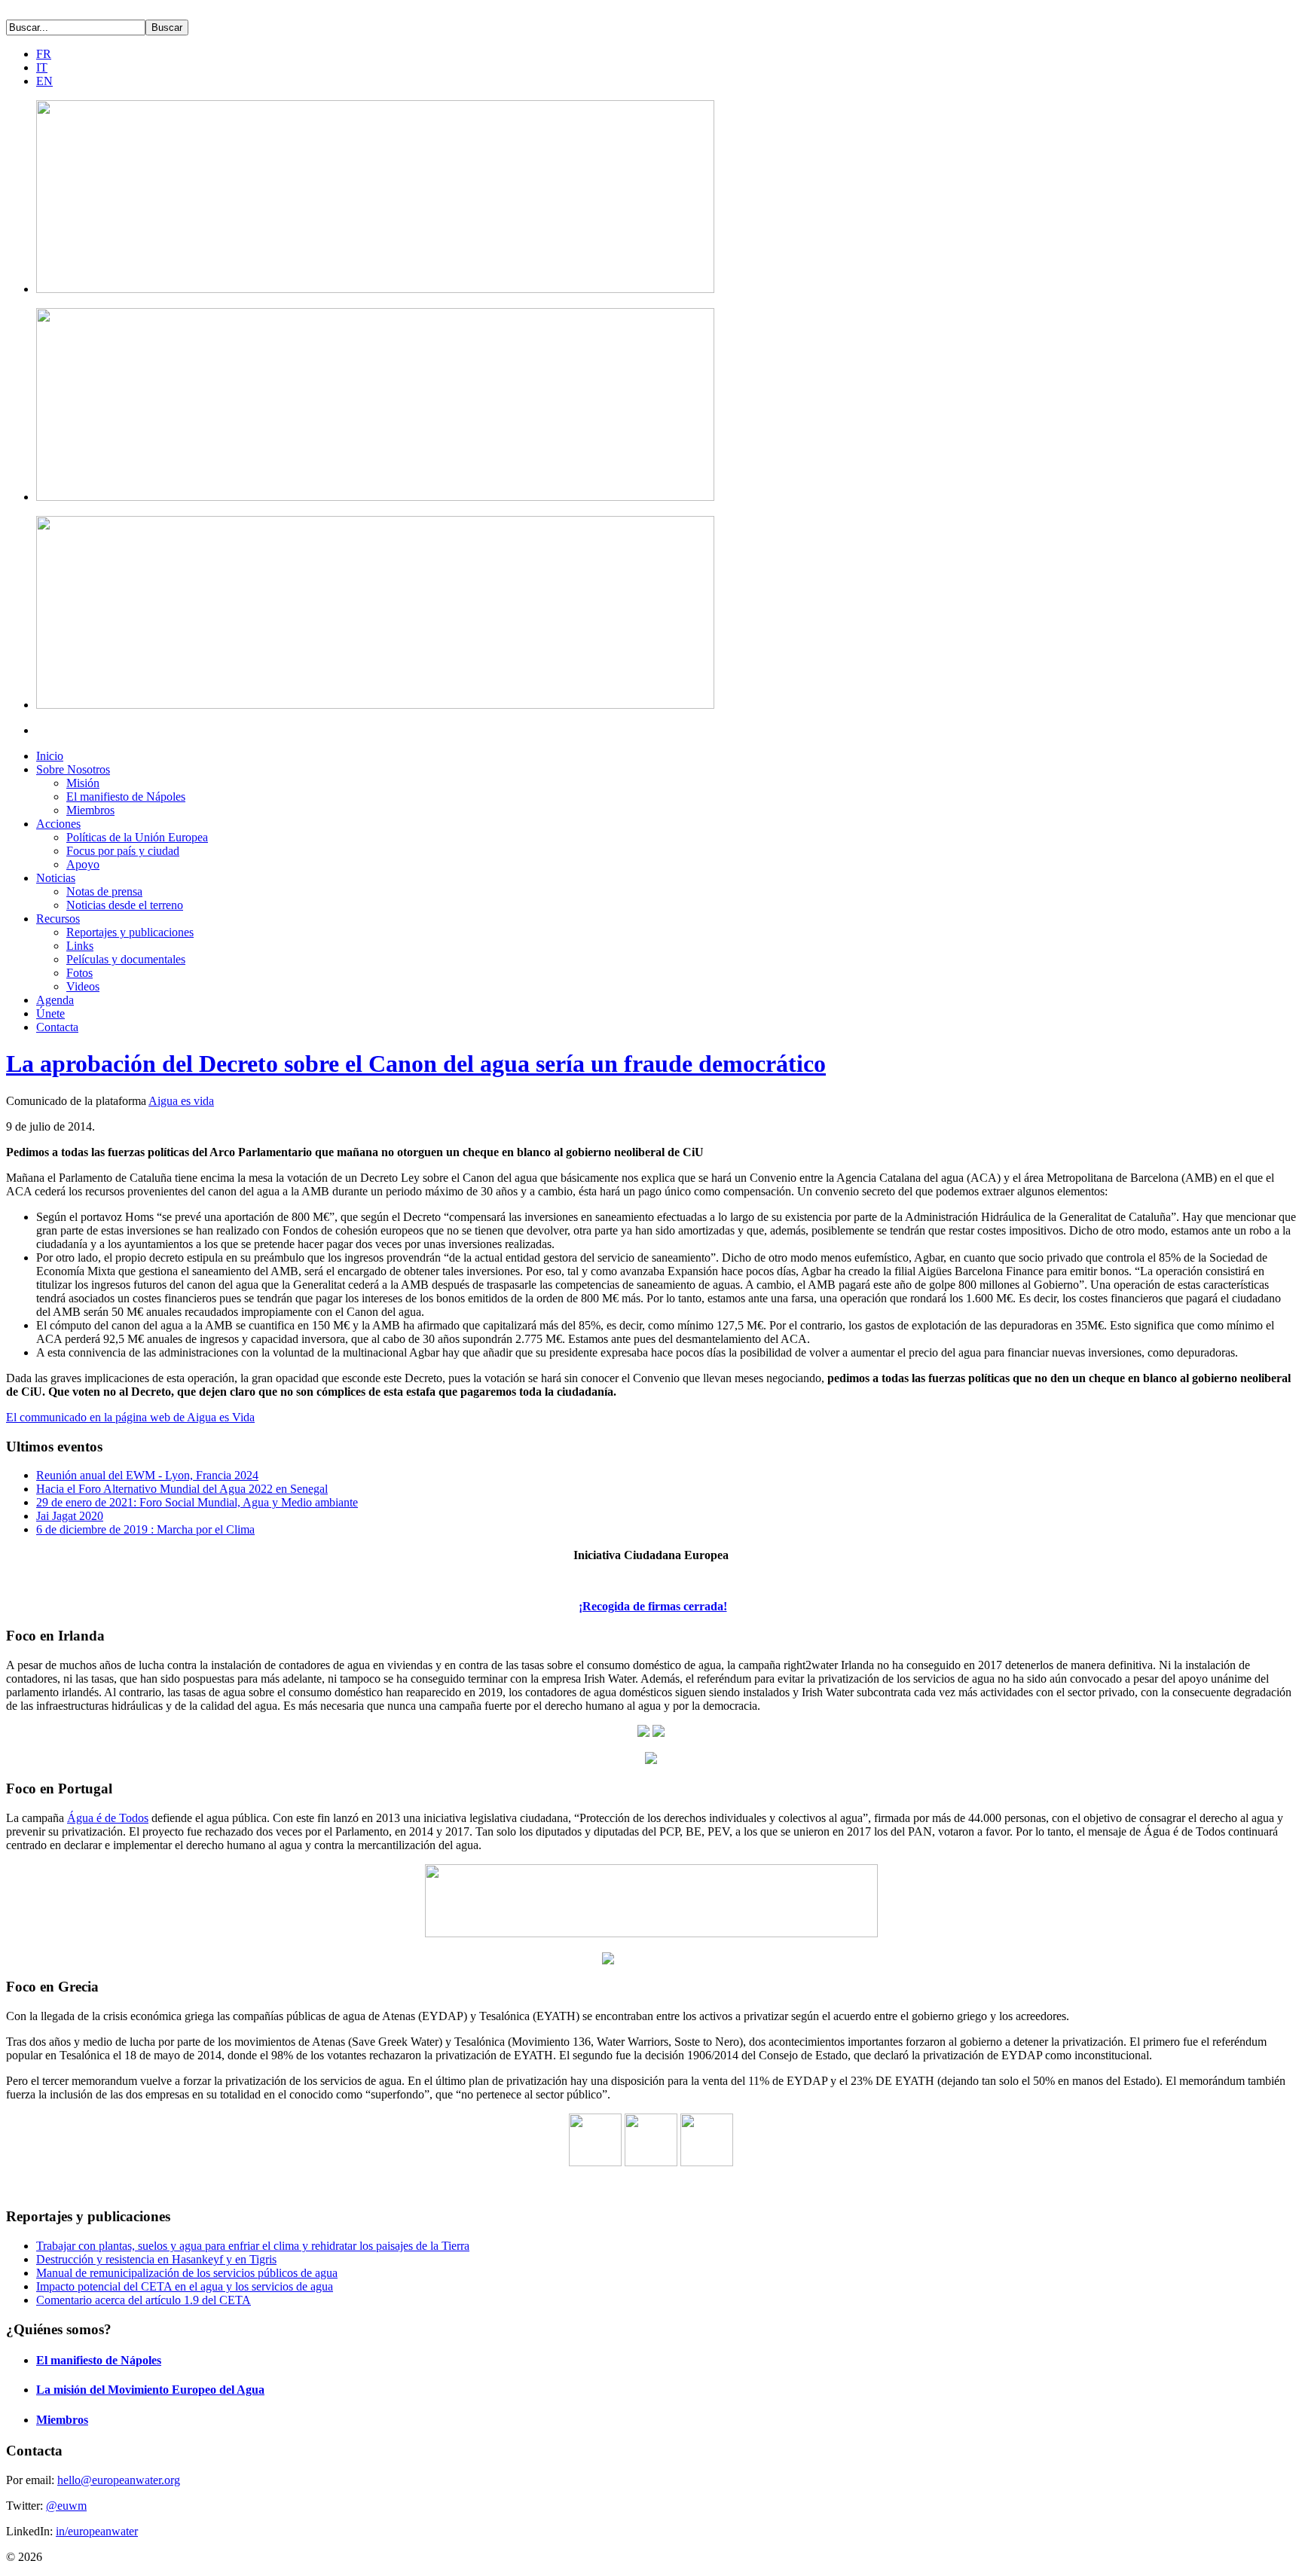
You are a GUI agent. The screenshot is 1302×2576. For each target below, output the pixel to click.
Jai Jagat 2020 (70, 1516)
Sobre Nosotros (73, 769)
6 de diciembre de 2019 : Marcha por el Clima (145, 1529)
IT (42, 67)
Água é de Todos (108, 1818)
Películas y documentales (126, 959)
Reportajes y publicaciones (130, 932)
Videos (83, 986)
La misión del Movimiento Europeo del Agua (150, 2390)
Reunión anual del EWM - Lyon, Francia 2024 (147, 1475)
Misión (83, 783)
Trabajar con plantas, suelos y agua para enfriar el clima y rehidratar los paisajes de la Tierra (253, 2246)
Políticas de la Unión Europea (137, 837)
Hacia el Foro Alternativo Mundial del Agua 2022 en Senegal (182, 1489)
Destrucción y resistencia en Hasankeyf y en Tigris (156, 2259)
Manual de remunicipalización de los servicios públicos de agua (187, 2273)
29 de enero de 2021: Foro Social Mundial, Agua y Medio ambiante (197, 1502)
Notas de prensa (104, 891)
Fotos (79, 973)
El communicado (130, 1417)
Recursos (58, 919)
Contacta (57, 1027)
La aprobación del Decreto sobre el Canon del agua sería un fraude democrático (416, 1064)
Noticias (56, 878)
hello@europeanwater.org (119, 2480)
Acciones (58, 824)
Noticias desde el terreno (125, 905)
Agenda (55, 1000)
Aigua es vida (181, 1101)
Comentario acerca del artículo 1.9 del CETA (144, 2300)
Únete (50, 1013)
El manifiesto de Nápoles (126, 797)
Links (80, 946)
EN (44, 81)
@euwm (66, 2506)
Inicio (50, 756)
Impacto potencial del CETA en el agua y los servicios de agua (185, 2286)
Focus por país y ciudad (123, 851)
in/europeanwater (97, 2531)
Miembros (90, 810)
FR (44, 54)
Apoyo (83, 864)
